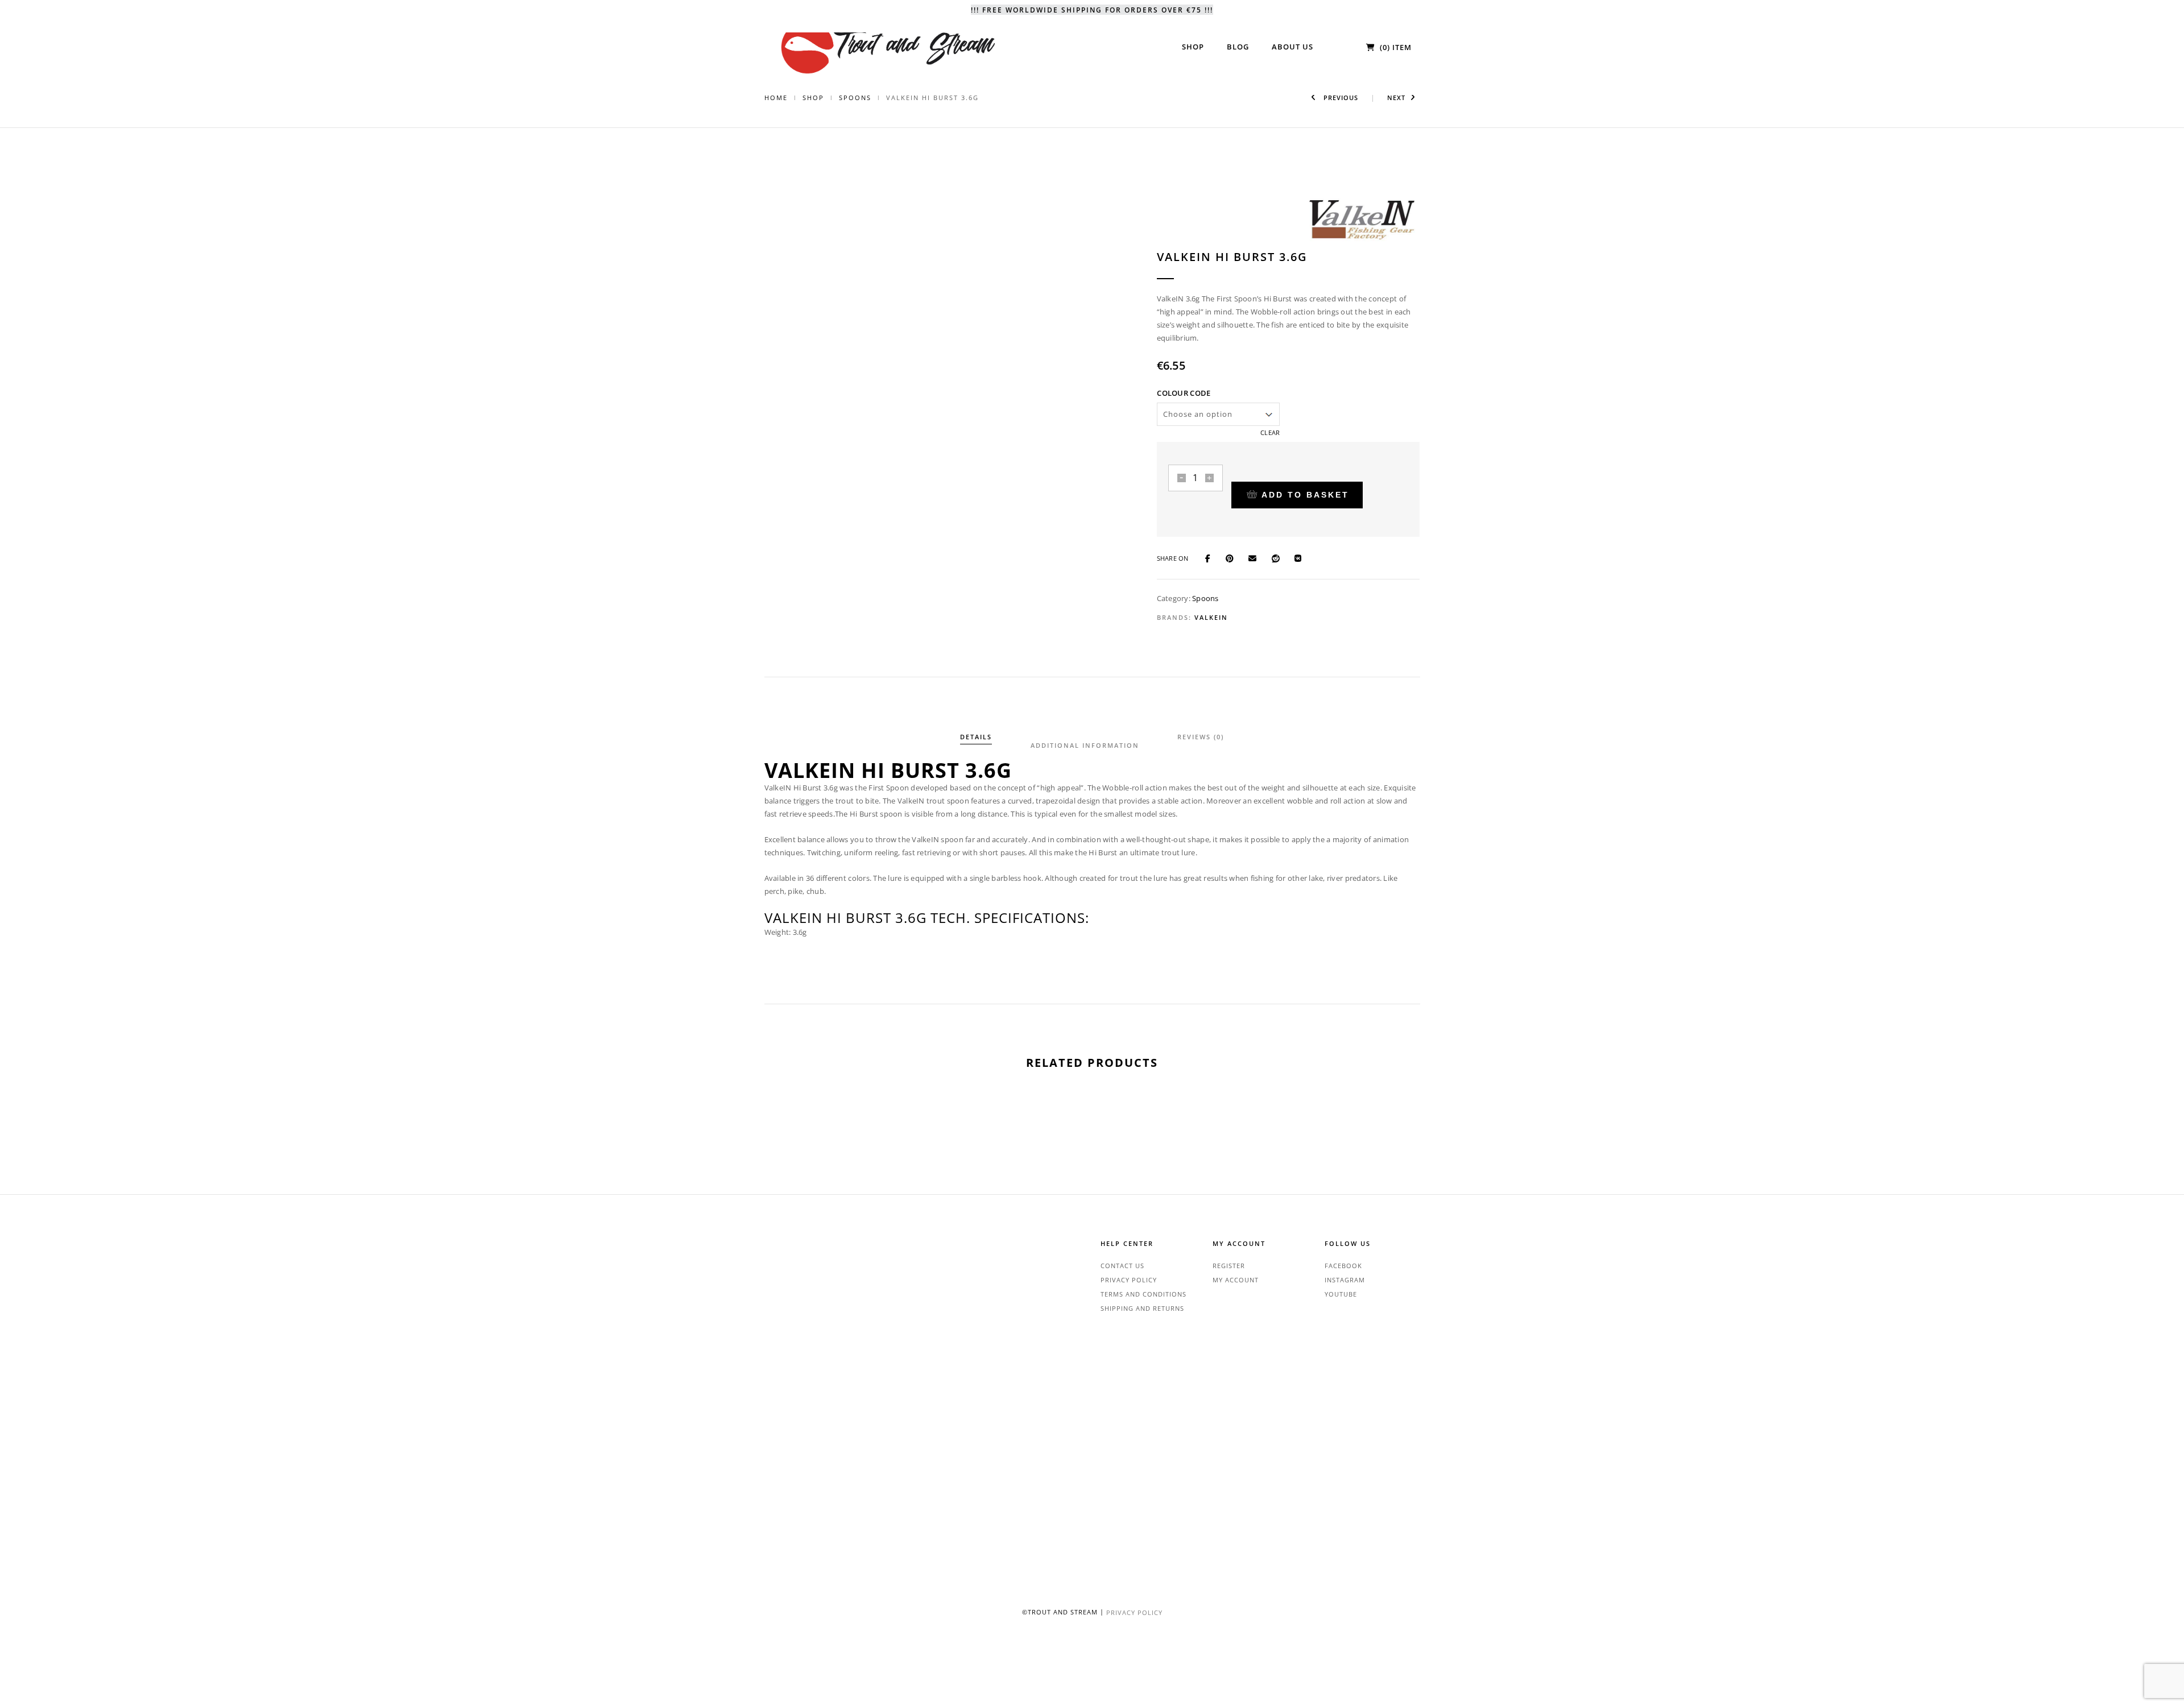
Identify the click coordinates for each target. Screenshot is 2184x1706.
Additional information (1085, 745)
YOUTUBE (1341, 1294)
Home (776, 98)
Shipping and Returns (1142, 1308)
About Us (1292, 47)
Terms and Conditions (1143, 1294)
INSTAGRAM (1345, 1280)
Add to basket (1305, 495)
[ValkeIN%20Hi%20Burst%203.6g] (1213, 557)
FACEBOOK (1343, 1266)
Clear (1270, 432)
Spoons (855, 98)
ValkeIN (1211, 617)
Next (1396, 98)
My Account (1236, 1280)
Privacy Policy (1129, 1280)
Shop (813, 98)
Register (1229, 1266)
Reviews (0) (1201, 737)
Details (976, 737)
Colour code (1184, 393)
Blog (1238, 47)
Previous (1340, 98)
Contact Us (1122, 1266)
